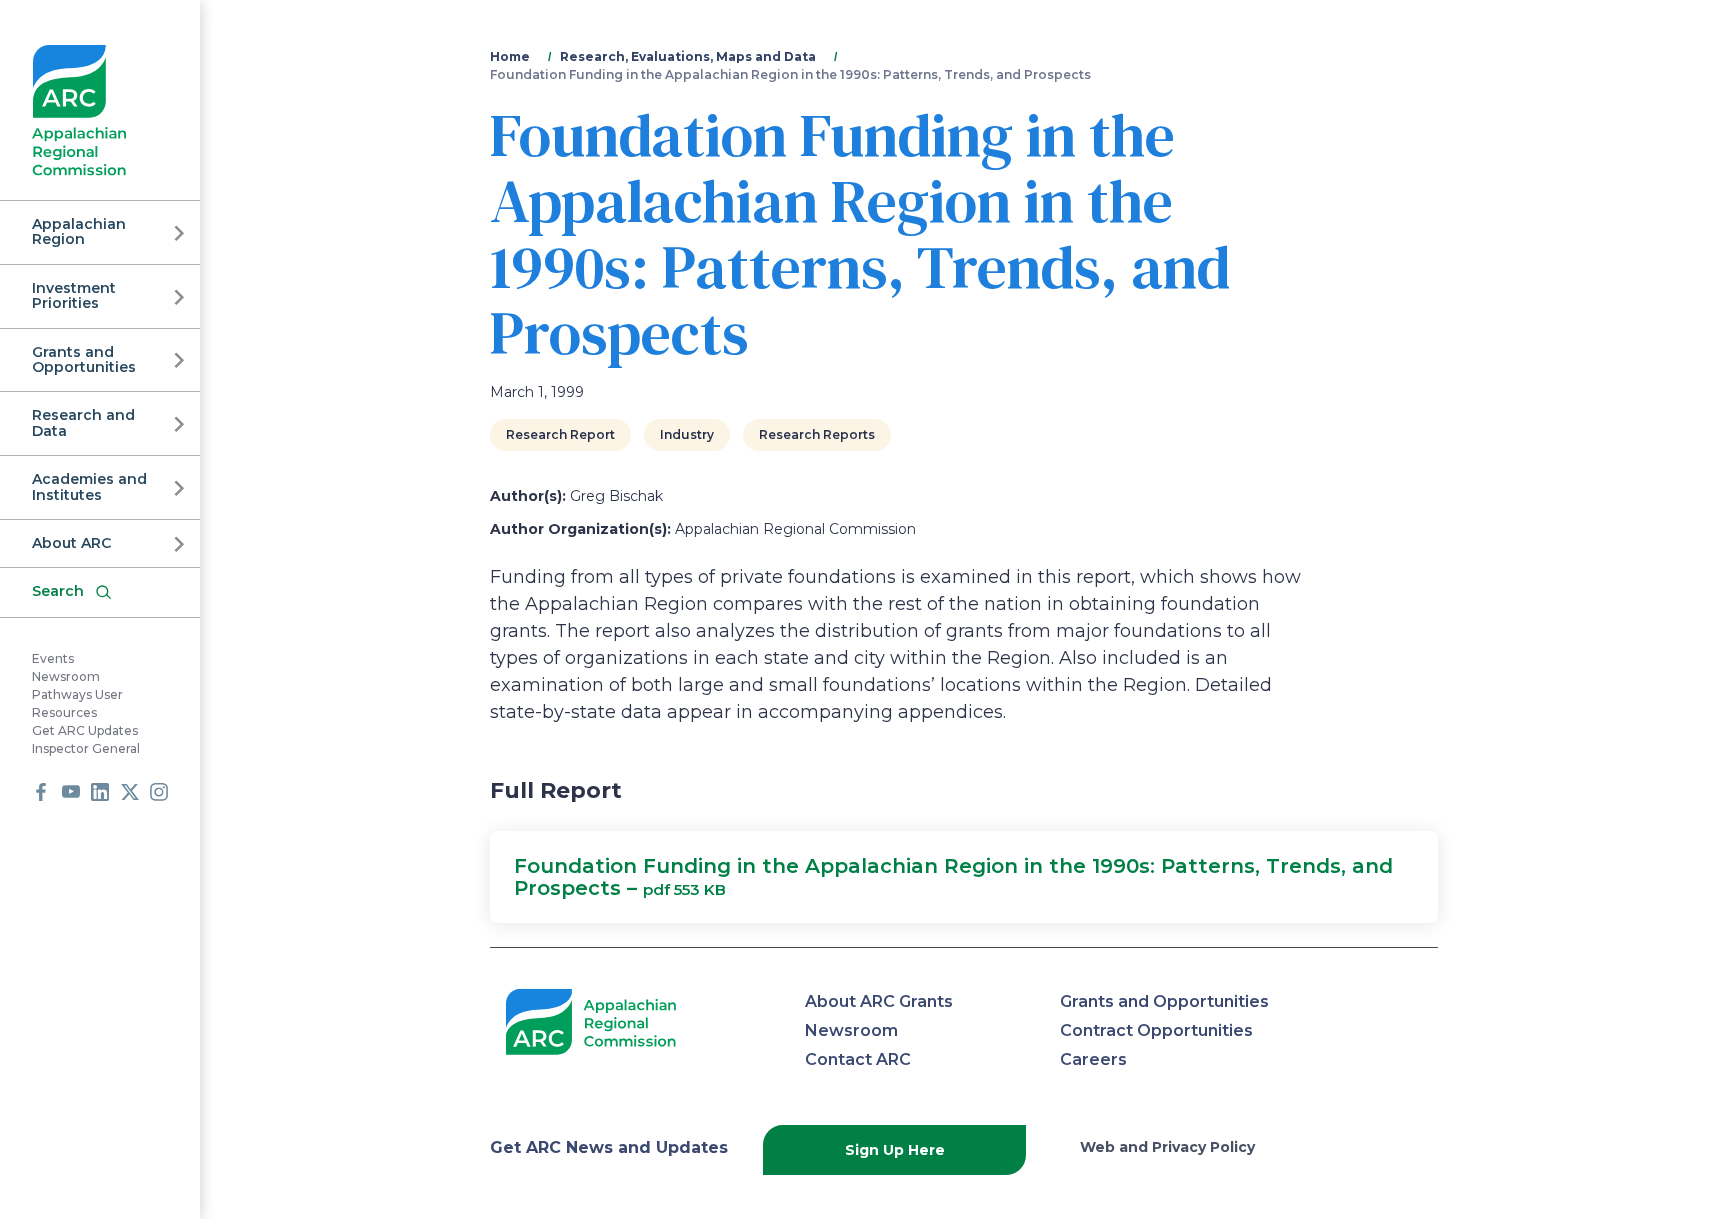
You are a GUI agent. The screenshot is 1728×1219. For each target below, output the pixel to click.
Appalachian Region (79, 231)
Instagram (159, 792)
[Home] (79, 110)
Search (58, 591)
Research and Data (83, 422)
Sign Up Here (895, 1150)
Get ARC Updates (85, 730)
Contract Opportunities (1156, 1030)
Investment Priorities (74, 295)
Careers (1093, 1059)
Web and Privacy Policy (1167, 1147)
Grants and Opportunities (84, 359)
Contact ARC (858, 1059)
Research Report (560, 434)
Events (53, 658)
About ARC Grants (879, 1001)
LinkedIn (100, 792)
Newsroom (66, 676)
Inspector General (86, 748)
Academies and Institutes (89, 486)
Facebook (41, 792)
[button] (964, 877)
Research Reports (817, 434)
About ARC (71, 543)
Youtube (71, 792)
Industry (687, 434)
